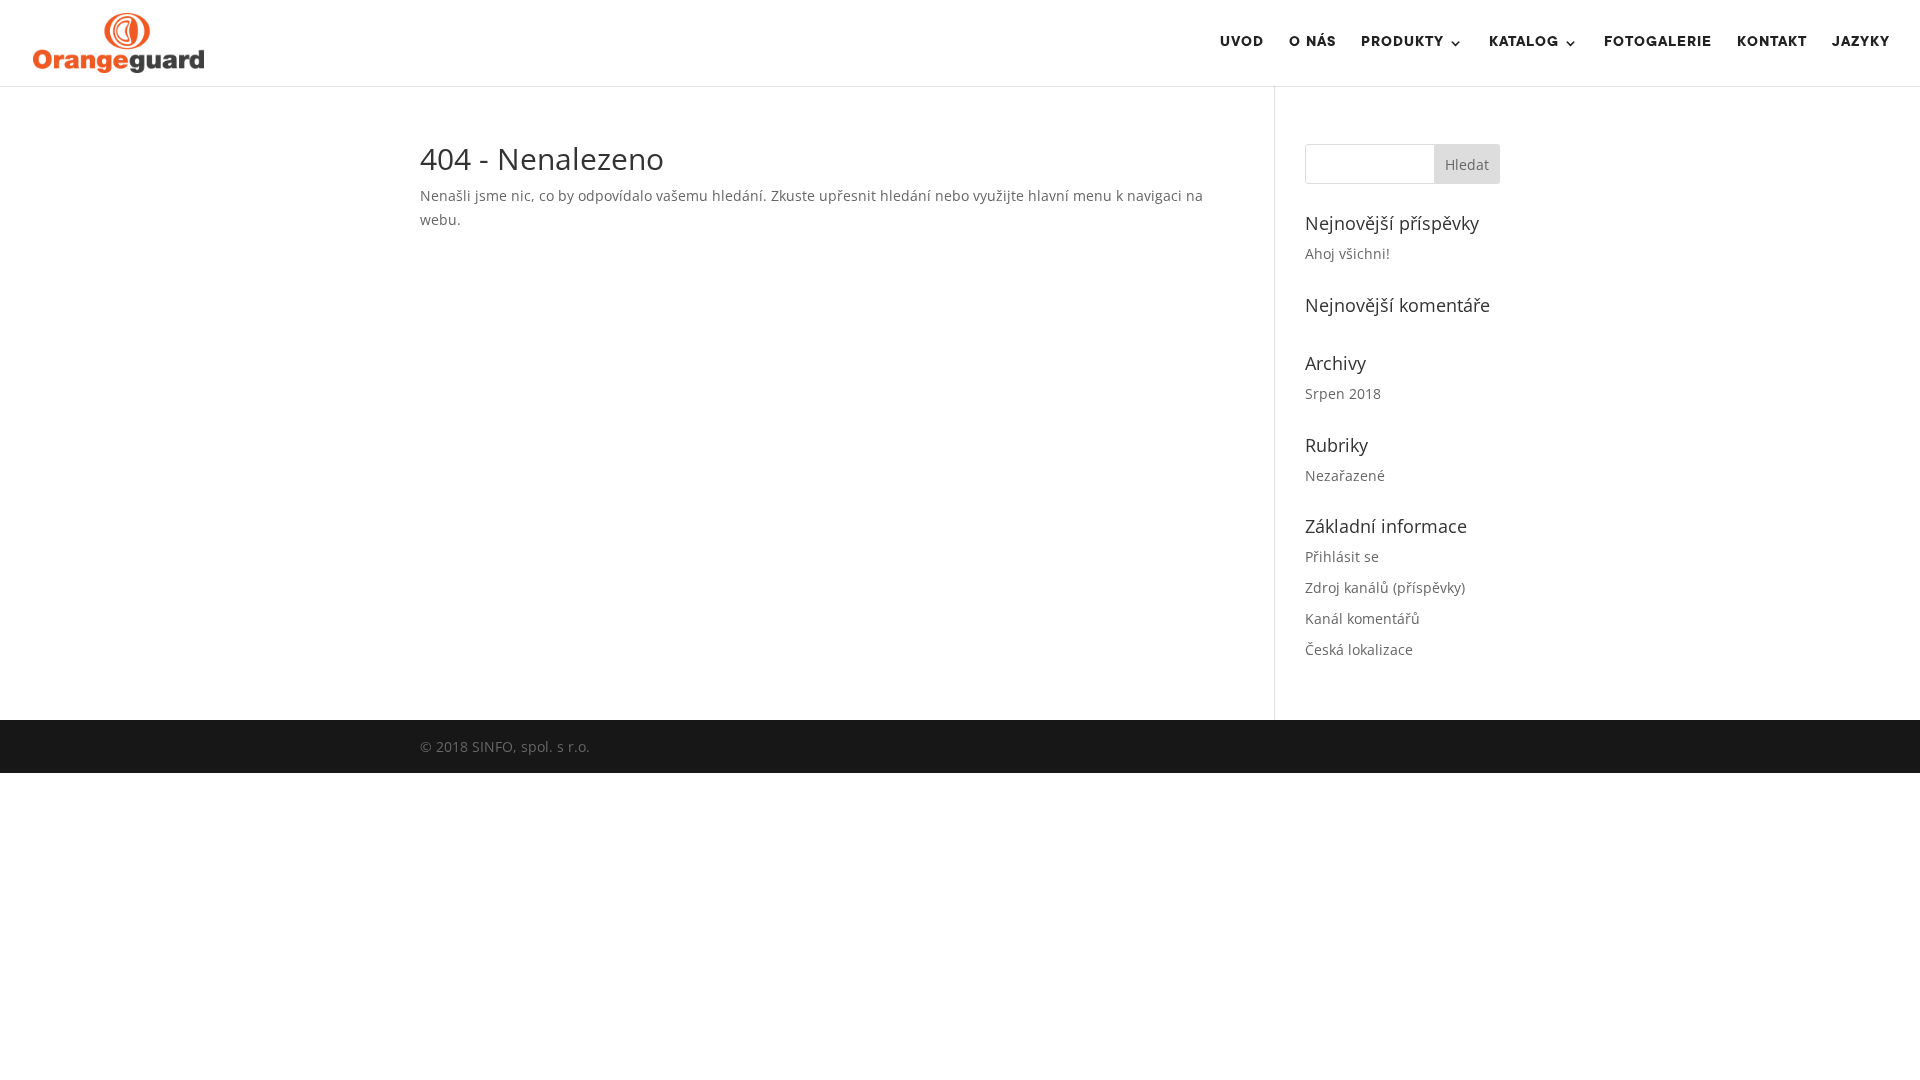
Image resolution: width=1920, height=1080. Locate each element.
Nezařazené (1345, 475)
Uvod (1242, 43)
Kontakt (1772, 43)
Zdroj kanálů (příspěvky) (1385, 587)
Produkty (1402, 43)
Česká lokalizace (1359, 649)
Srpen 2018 (1343, 393)
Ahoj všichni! (1347, 253)
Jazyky (1861, 43)
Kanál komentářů (1362, 618)
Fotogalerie (1658, 43)
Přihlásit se (1342, 556)
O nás (1312, 43)
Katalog (1524, 43)
